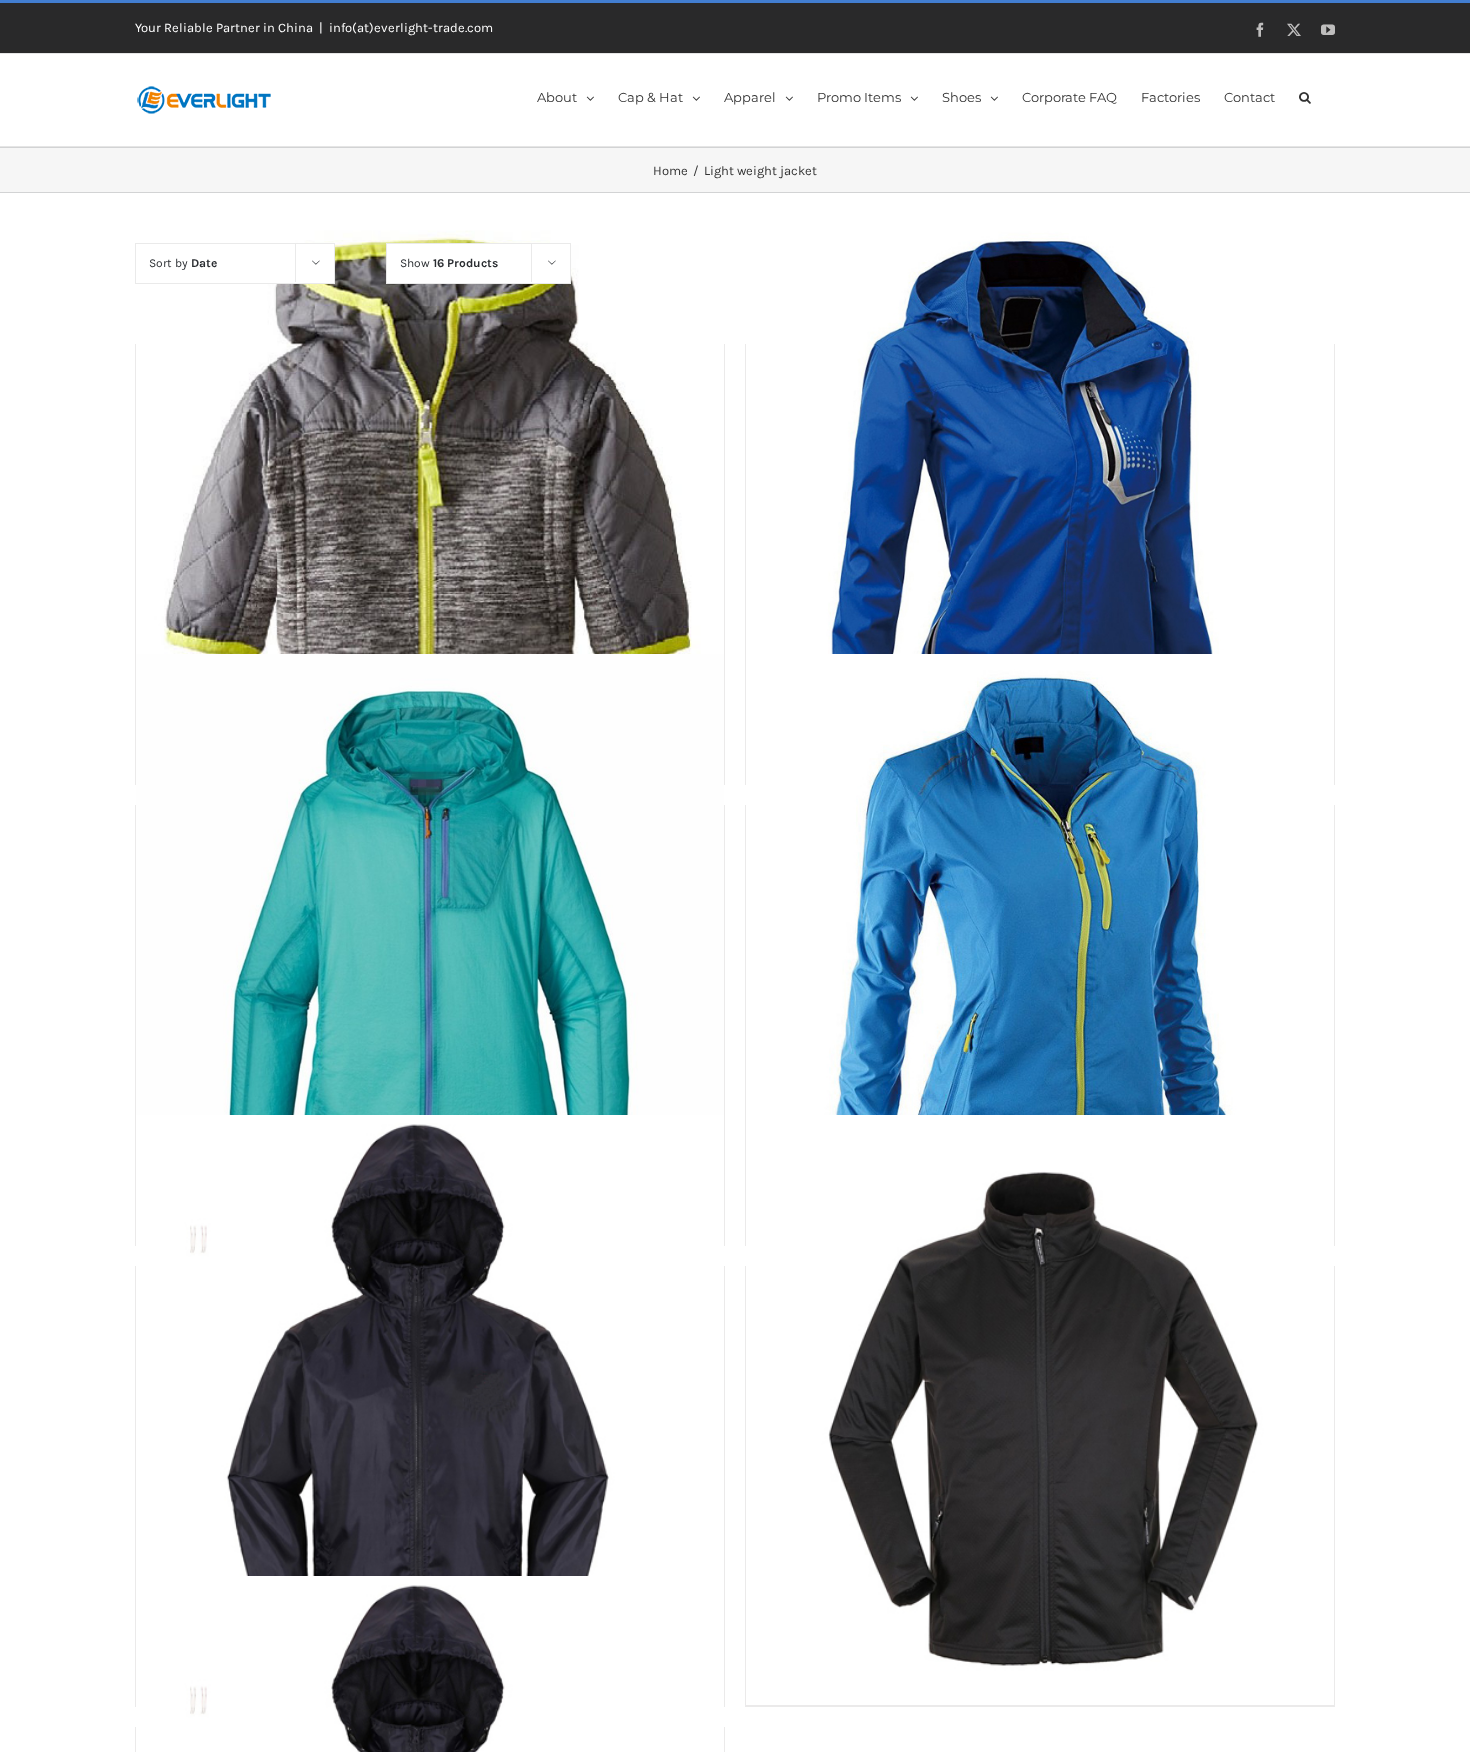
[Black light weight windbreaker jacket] (1040, 1408)
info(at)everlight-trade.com (411, 27)
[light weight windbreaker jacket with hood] (430, 1408)
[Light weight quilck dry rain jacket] (430, 947)
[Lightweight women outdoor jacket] (1040, 947)
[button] (1305, 96)
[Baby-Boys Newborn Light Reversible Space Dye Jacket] (430, 486)
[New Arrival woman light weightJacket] (1040, 486)
